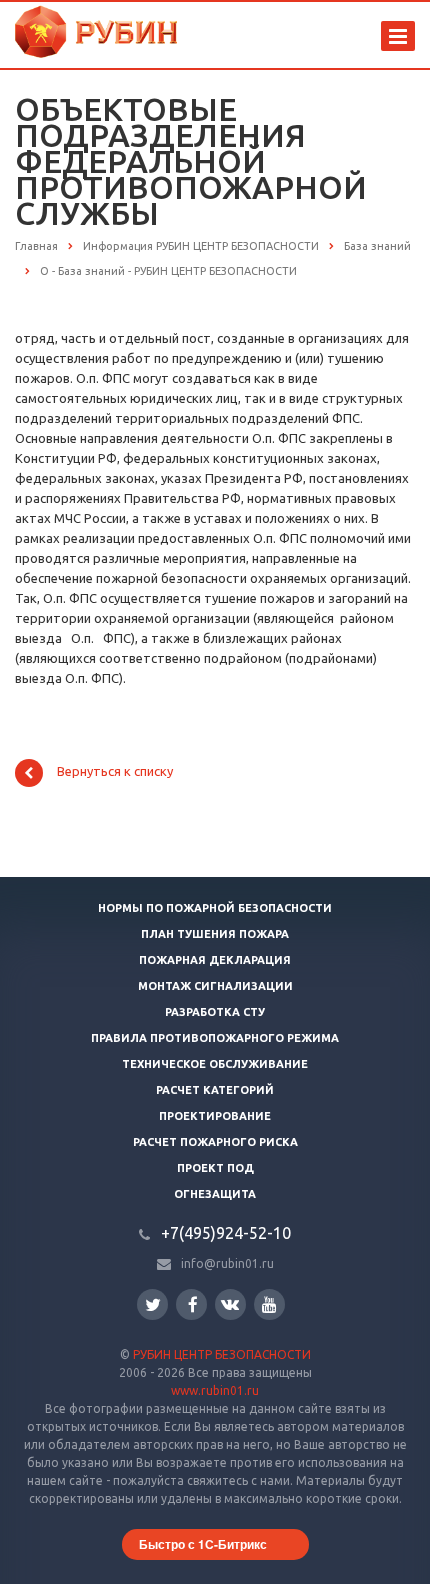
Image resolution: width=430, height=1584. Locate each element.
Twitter (152, 1304)
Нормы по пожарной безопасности (215, 908)
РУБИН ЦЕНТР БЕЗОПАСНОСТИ (222, 1354)
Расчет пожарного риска (215, 1142)
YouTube (269, 1304)
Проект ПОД (215, 1168)
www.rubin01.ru (215, 1390)
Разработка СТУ (215, 1012)
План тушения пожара (215, 934)
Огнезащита (215, 1194)
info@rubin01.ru (227, 1263)
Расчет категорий (215, 1090)
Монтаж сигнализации (215, 986)
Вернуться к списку (115, 772)
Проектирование (215, 1116)
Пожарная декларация (215, 960)
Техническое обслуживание (215, 1064)
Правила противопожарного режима (215, 1038)
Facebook (191, 1304)
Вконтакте (230, 1304)
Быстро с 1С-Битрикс (203, 1544)
